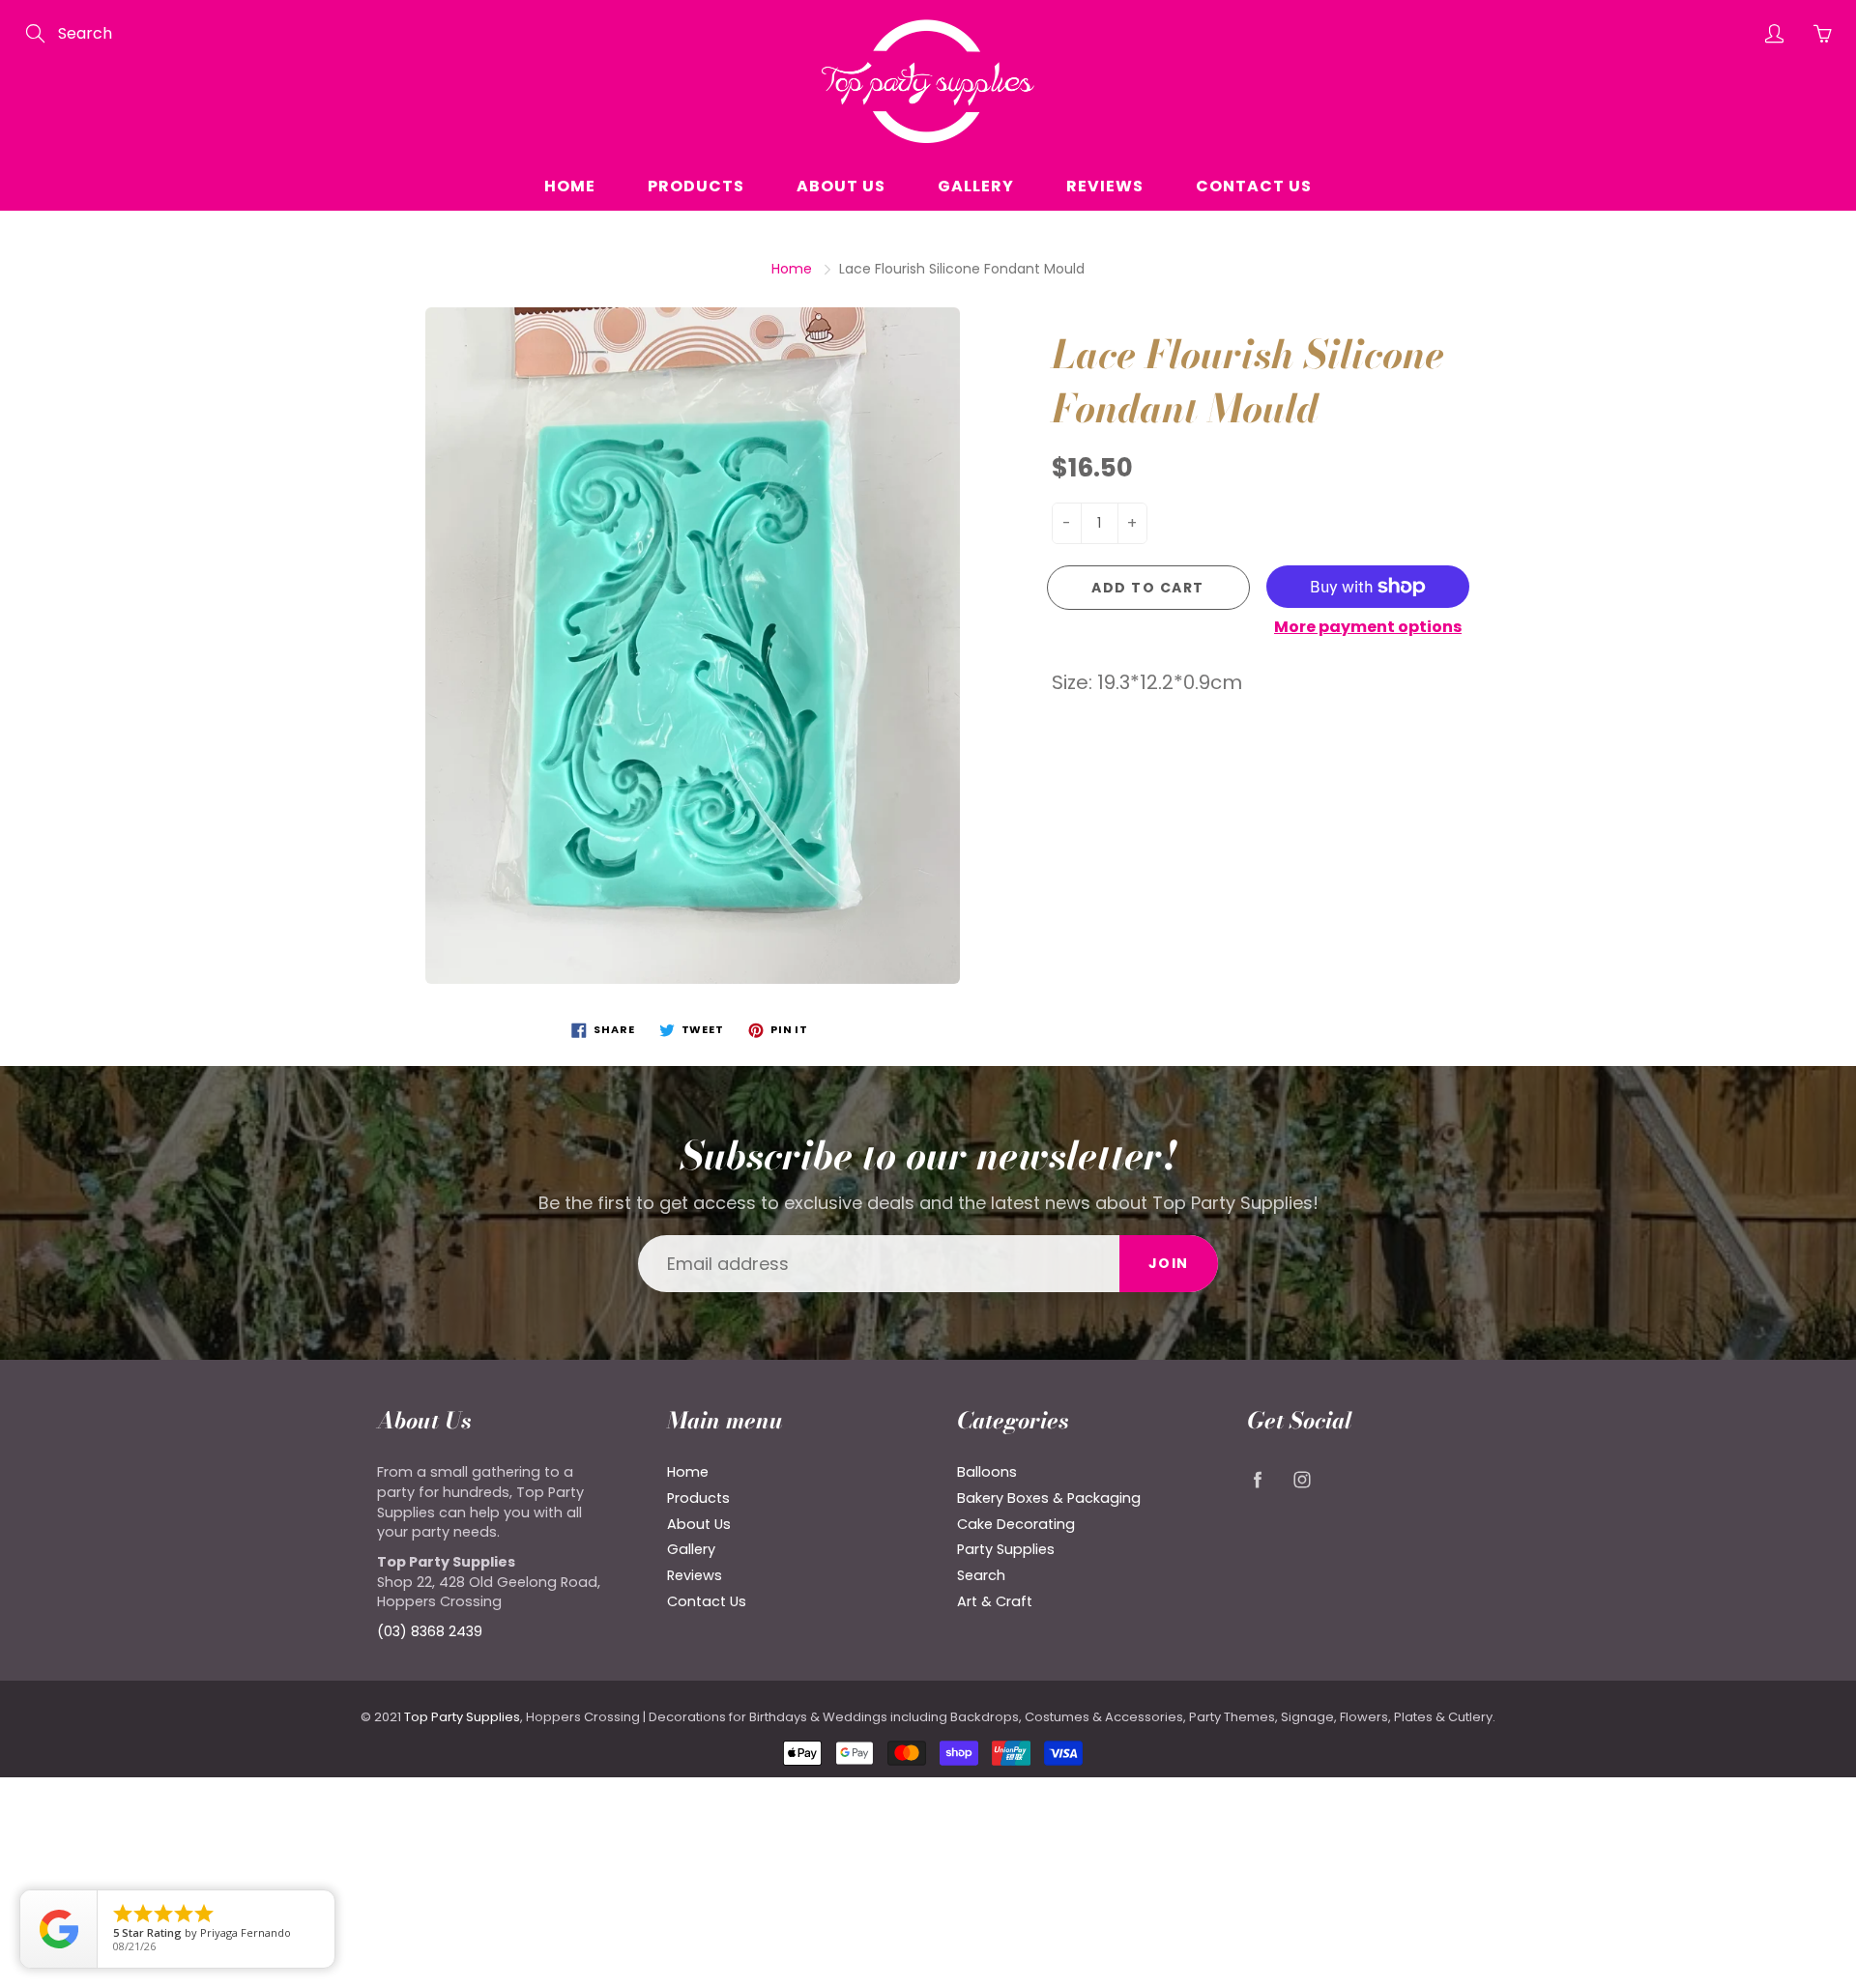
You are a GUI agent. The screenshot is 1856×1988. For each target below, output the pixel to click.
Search (981, 1575)
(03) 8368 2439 (430, 1631)
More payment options (1368, 627)
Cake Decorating (1016, 1524)
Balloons (987, 1472)
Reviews (1105, 186)
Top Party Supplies (462, 1717)
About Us (841, 186)
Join (1169, 1263)
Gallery (976, 186)
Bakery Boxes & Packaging (1049, 1498)
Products (696, 186)
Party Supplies (1006, 1549)
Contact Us (1254, 186)
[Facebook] (1257, 1479)
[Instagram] (1302, 1479)
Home (570, 186)
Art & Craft (995, 1601)
